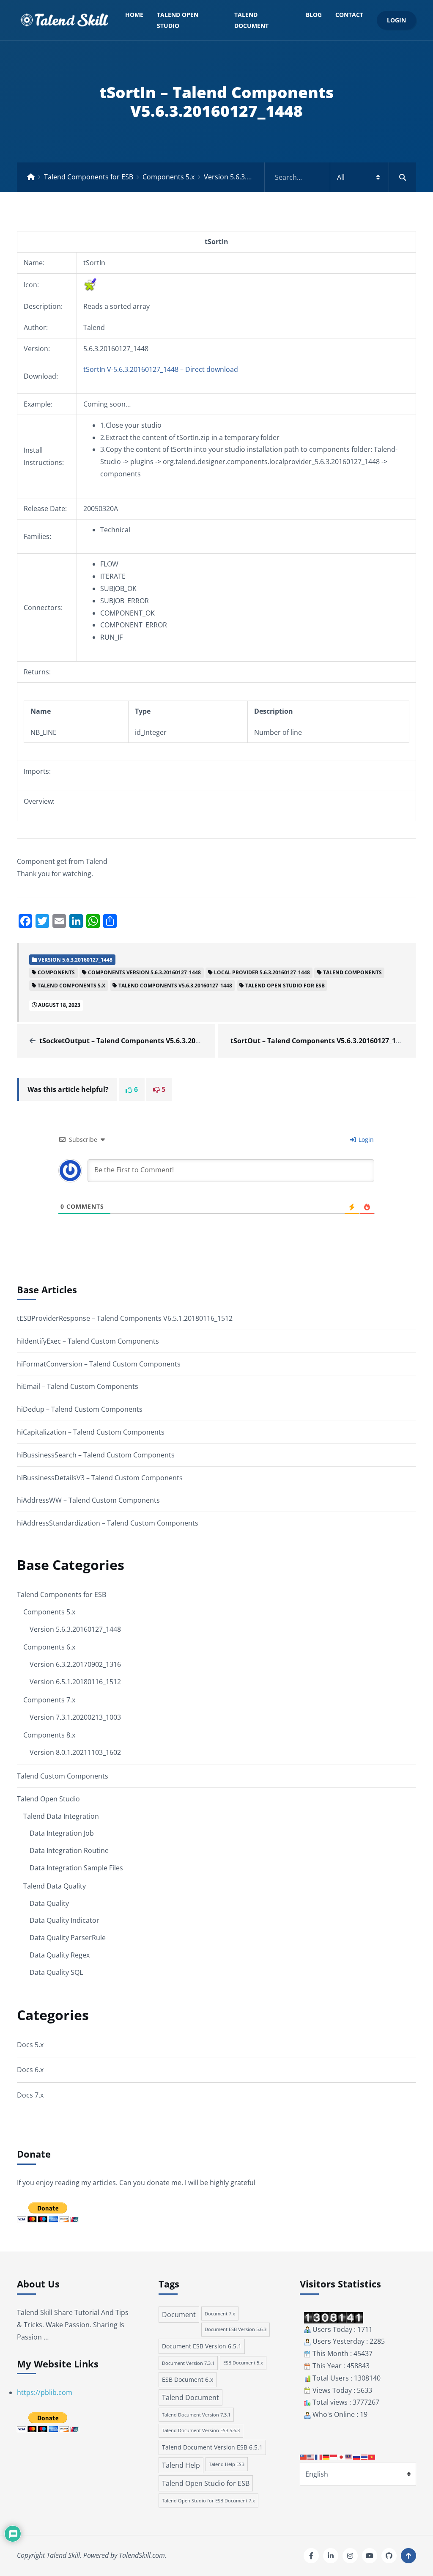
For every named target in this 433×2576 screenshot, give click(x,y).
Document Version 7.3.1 (188, 2363)
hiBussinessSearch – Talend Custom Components (96, 1455)
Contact (349, 15)
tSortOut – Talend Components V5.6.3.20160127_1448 (319, 1041)
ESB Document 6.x (188, 2379)
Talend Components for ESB (89, 177)
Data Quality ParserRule (68, 1938)
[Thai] (364, 2456)
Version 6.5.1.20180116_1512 (75, 1682)
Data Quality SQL (56, 1972)
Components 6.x (49, 1647)
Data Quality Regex (60, 1955)
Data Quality (49, 1903)
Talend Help (181, 2465)
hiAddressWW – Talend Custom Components (88, 1500)
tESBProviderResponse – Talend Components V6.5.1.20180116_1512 (125, 1318)
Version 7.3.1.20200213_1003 (75, 1717)
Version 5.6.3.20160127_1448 (249, 177)
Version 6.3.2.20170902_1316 (75, 1664)
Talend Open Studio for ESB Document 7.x (208, 2500)
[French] (319, 2456)
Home (134, 15)
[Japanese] (342, 2456)
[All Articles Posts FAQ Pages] (340, 177)
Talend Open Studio (178, 20)
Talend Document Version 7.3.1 (196, 2415)
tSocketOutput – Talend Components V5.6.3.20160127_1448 (138, 1041)
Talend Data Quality (55, 1886)
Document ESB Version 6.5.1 (202, 2346)
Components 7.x (49, 1700)
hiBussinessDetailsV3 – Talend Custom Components (100, 1478)
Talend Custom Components (63, 1776)
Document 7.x (220, 2313)
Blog (314, 15)
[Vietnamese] (372, 2456)
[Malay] (349, 2456)
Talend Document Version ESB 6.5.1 (212, 2447)
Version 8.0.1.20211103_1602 (75, 1752)
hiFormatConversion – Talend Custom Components (99, 1364)
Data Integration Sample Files (76, 1868)
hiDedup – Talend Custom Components (80, 1409)
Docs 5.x (30, 2045)
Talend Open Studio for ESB (206, 2483)
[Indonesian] (334, 2456)
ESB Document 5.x (243, 2363)
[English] (311, 2456)
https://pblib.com (45, 2392)
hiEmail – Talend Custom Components (78, 1386)
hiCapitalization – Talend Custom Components (91, 1432)
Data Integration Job (62, 1833)
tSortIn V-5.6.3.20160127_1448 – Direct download (161, 369)
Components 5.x (169, 177)
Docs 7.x (30, 2095)
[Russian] (357, 2456)
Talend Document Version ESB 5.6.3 (201, 2430)
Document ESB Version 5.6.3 (236, 2329)
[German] (326, 2456)
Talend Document (251, 20)
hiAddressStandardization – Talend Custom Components (108, 1523)
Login (396, 20)
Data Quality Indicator (64, 1920)
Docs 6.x (30, 2070)
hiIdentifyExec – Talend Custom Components (88, 1341)
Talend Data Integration (61, 1816)
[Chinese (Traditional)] (304, 2456)
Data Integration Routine (69, 1850)
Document (179, 2315)
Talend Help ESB (227, 2464)
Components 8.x (49, 1735)
